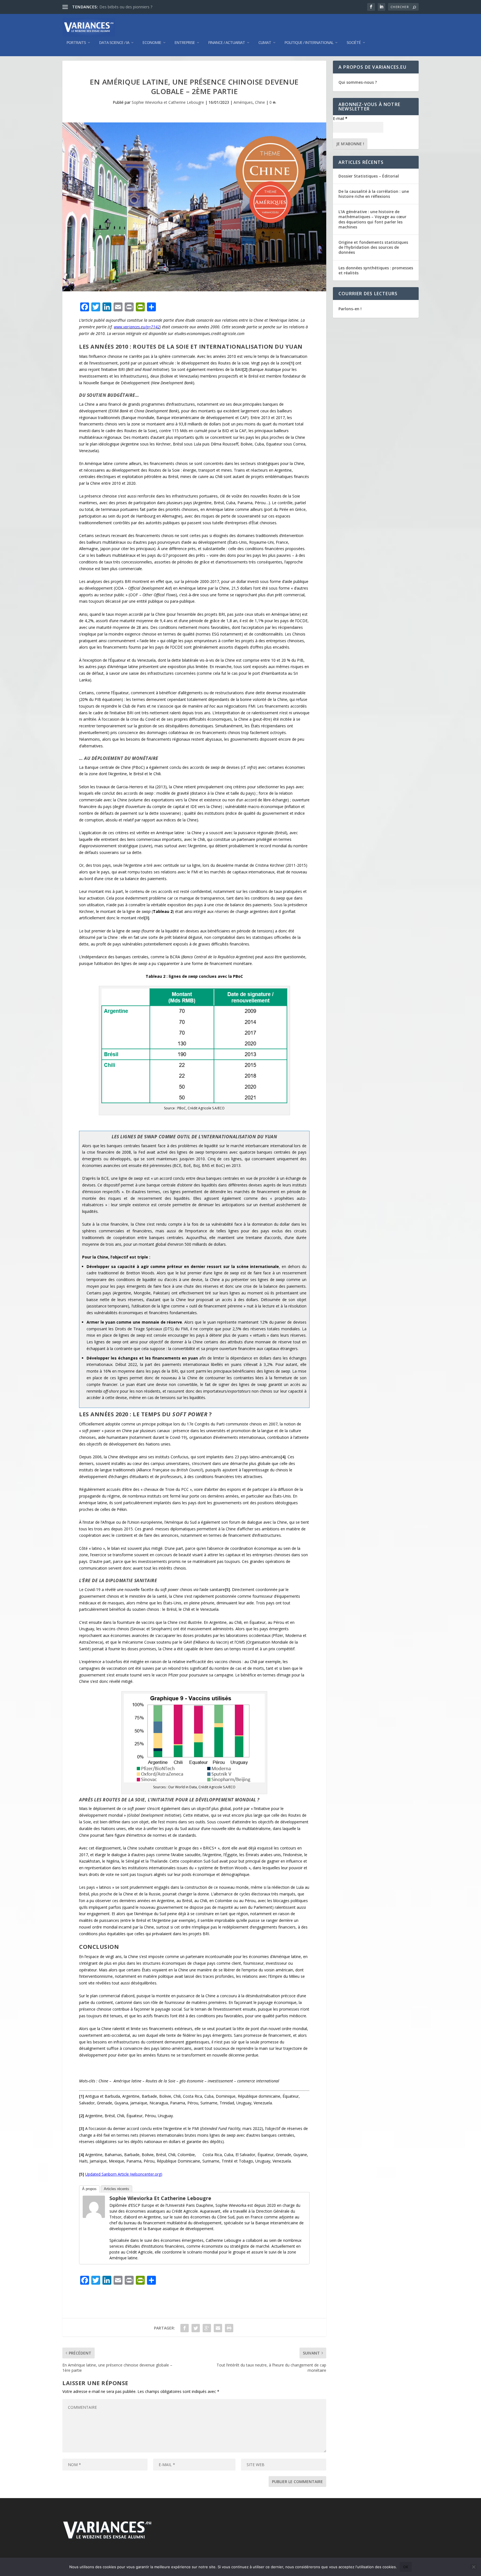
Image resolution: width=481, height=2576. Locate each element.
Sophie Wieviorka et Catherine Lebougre (168, 102)
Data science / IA (114, 43)
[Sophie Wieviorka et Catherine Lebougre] (94, 2216)
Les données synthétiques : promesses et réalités (376, 270)
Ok (406, 2567)
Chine (260, 102)
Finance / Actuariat (227, 43)
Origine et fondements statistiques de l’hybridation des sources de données (373, 247)
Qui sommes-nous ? (358, 82)
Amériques (243, 102)
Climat (265, 43)
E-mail (340, 118)
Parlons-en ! (350, 309)
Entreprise (185, 43)
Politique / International (309, 43)
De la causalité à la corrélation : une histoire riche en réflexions (374, 194)
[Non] (473, 2567)
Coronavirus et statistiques (123, 7)
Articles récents (116, 2189)
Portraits (76, 43)
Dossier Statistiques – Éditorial (369, 176)
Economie (152, 43)
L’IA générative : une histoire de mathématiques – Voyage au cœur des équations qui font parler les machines (372, 219)
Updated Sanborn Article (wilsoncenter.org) (124, 2174)
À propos (89, 2189)
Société (354, 43)
